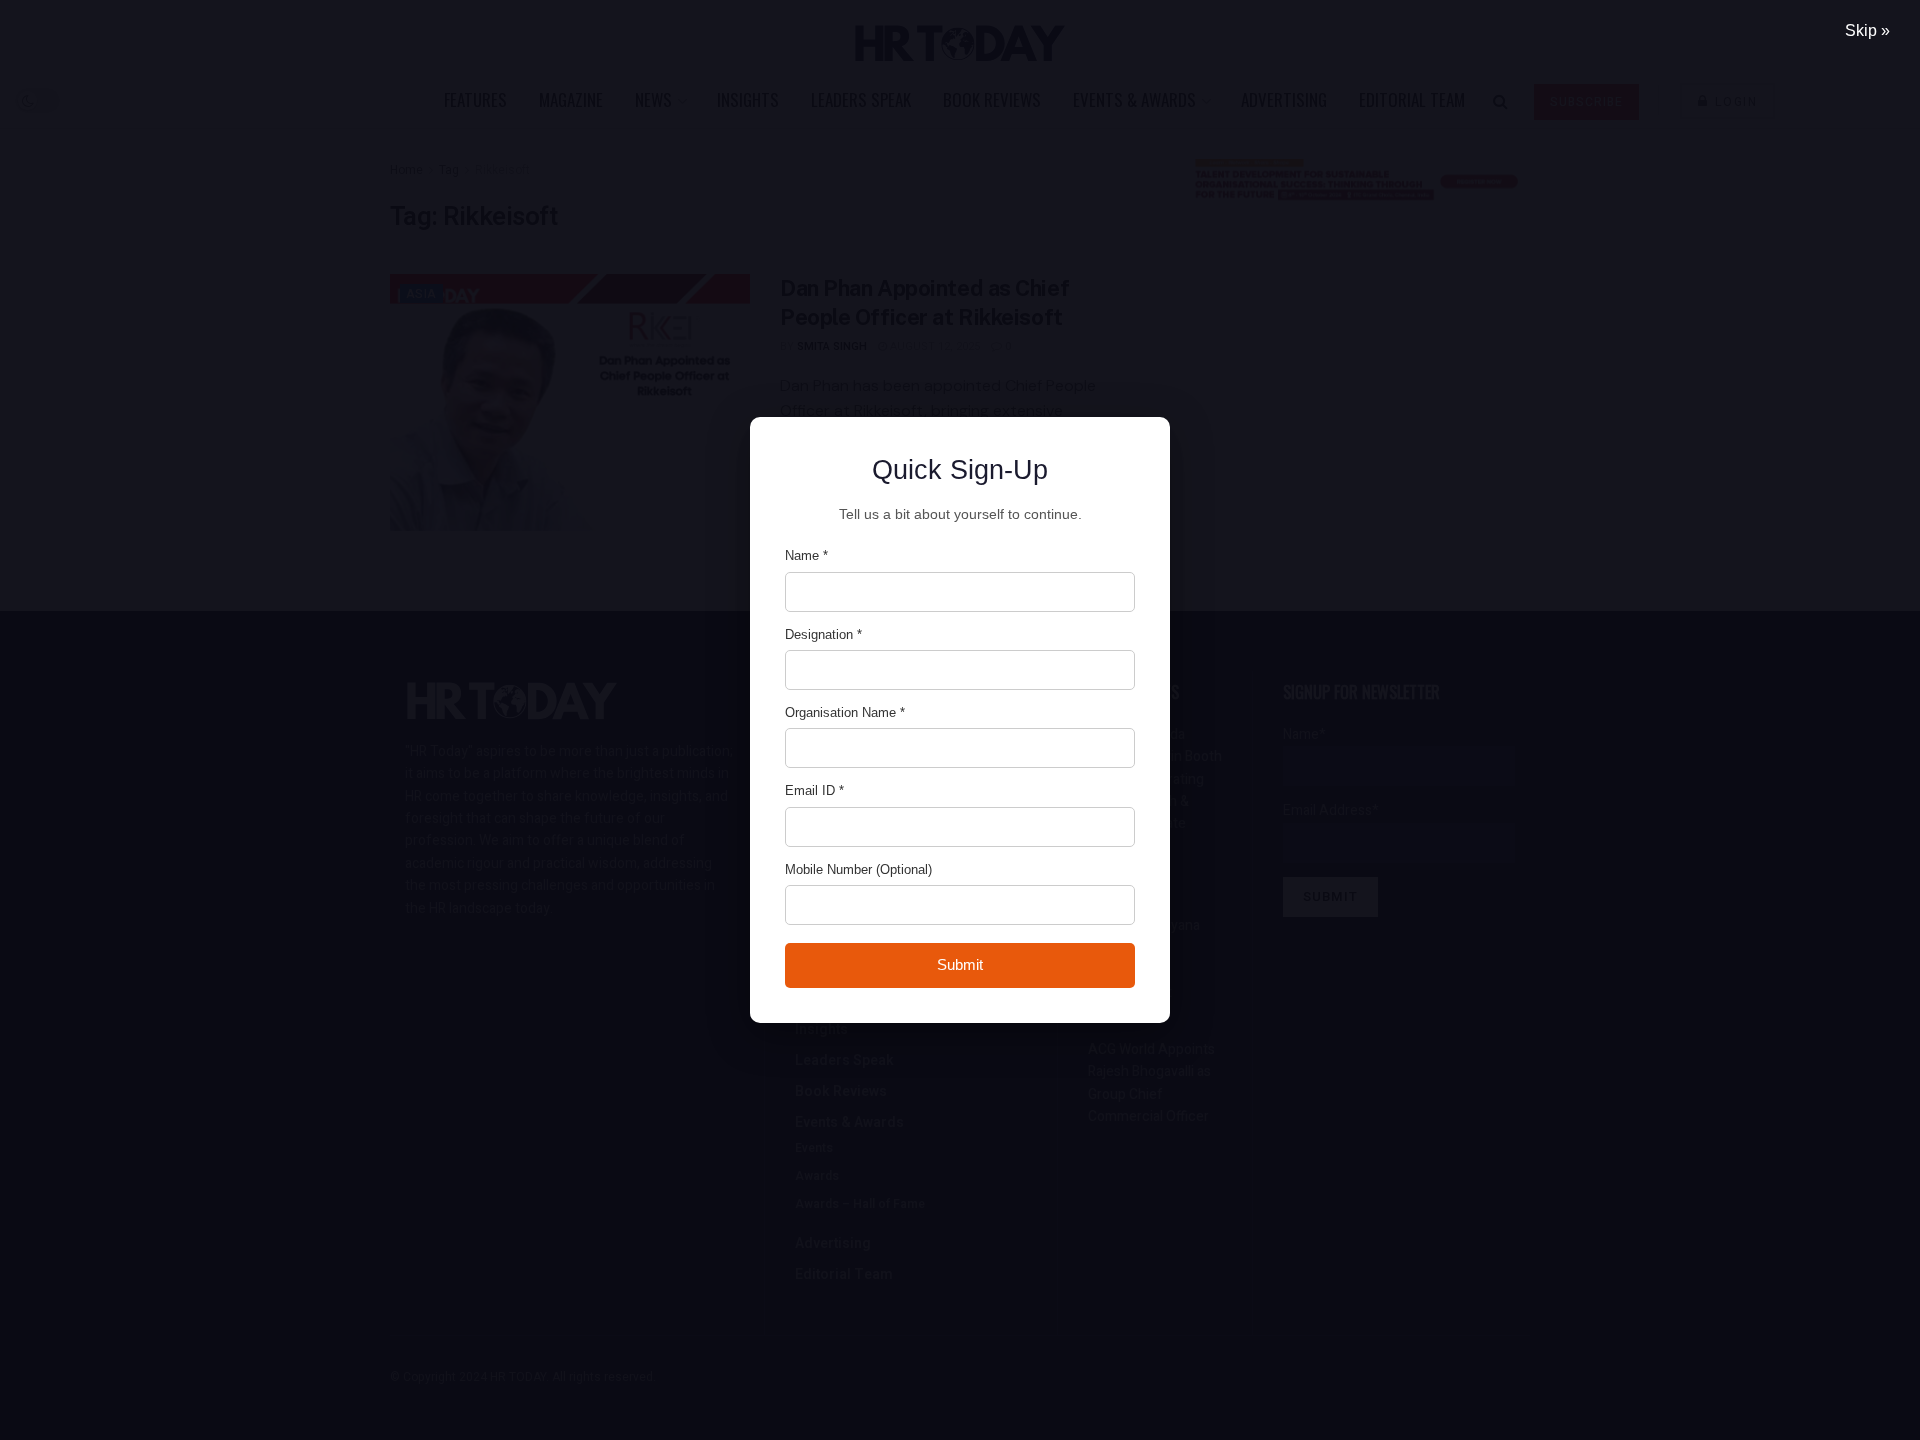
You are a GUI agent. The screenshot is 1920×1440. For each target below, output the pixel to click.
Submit (960, 964)
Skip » (1867, 30)
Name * (806, 555)
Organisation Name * (845, 712)
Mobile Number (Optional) (858, 869)
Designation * (823, 634)
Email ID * (814, 790)
